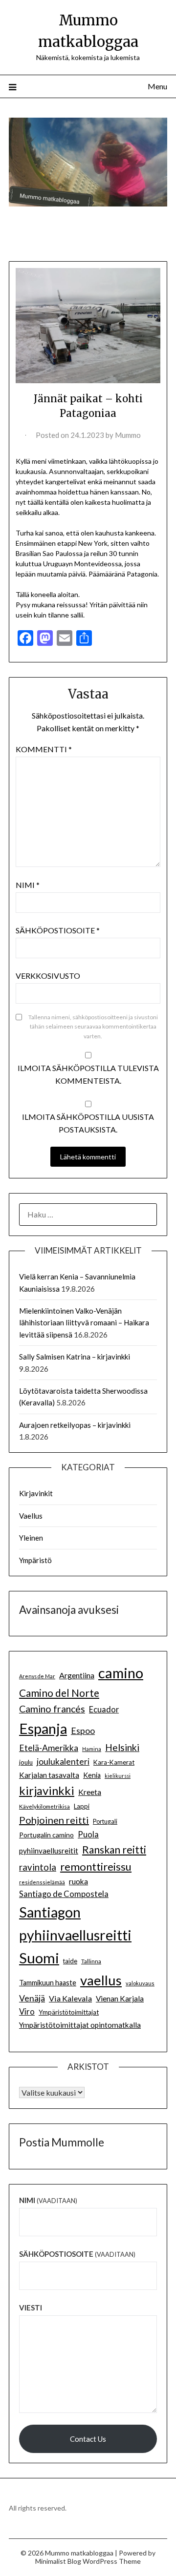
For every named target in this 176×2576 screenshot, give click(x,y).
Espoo (83, 1731)
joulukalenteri (63, 1762)
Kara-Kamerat (114, 1762)
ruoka (78, 1881)
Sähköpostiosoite (58, 930)
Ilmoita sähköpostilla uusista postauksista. (88, 1123)
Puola (88, 1834)
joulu (26, 1762)
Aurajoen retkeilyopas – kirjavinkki (75, 1425)
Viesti (31, 2308)
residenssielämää (42, 1882)
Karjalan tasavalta (49, 1775)
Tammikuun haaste (48, 1983)
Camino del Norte (59, 1693)
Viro (27, 2012)
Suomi (39, 1958)
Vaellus (31, 1516)
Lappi (82, 1806)
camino (121, 1673)
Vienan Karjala (120, 1999)
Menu (157, 86)
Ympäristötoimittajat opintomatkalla (80, 2025)
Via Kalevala (70, 1998)
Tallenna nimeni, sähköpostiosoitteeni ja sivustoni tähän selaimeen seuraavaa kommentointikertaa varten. (93, 1027)
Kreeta (90, 1792)
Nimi (28, 885)
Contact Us (88, 2439)
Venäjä (32, 1998)
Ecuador (104, 1710)
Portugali (105, 1822)
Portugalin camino (46, 1835)
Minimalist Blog (58, 2561)
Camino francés (52, 1709)
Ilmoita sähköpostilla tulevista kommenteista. (88, 1074)
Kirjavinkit (36, 1493)
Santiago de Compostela (64, 1894)
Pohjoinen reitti (54, 1820)
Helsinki (122, 1747)
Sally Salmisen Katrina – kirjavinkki (75, 1357)
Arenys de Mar (37, 1676)
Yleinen (31, 1538)
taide (70, 1961)
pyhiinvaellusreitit (49, 1851)
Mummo (128, 435)
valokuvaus (140, 1983)
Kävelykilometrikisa (44, 1806)
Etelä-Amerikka (49, 1748)
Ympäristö (35, 1560)
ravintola (38, 1867)
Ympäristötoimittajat (69, 2012)
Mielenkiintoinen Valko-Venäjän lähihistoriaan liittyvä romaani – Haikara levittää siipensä (84, 1323)
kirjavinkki (47, 1790)
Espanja (43, 1728)
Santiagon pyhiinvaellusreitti (75, 1924)
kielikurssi (118, 1776)
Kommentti (44, 749)
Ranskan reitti (114, 1849)
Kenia (92, 1775)
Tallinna (91, 1961)
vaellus (101, 1980)
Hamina (92, 1749)
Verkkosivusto (48, 976)
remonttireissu (96, 1866)
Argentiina (77, 1675)
